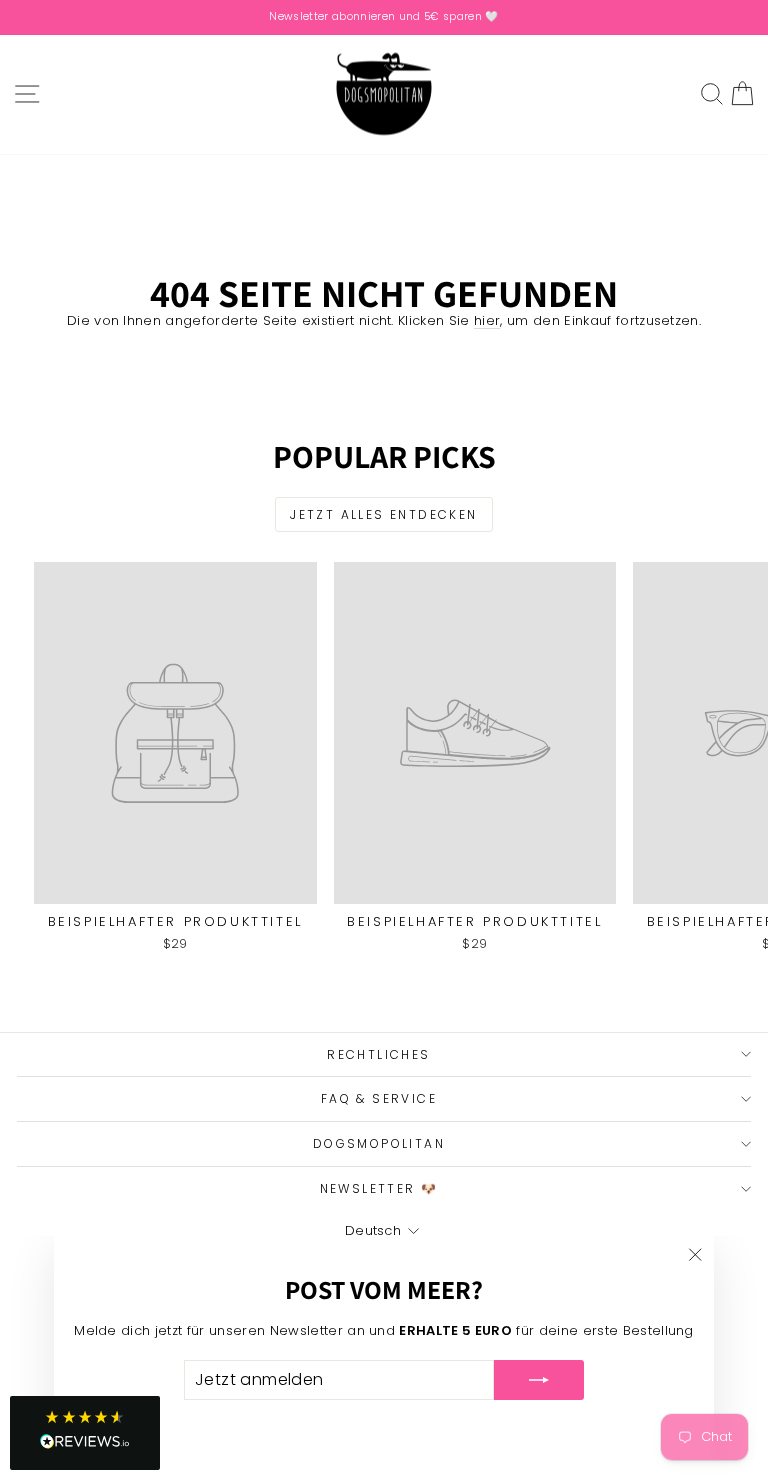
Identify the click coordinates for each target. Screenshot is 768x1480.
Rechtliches (378, 1054)
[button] (85, 1433)
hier (487, 320)
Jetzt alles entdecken (383, 514)
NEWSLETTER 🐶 (379, 1188)
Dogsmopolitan (379, 1143)
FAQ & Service (379, 1098)
